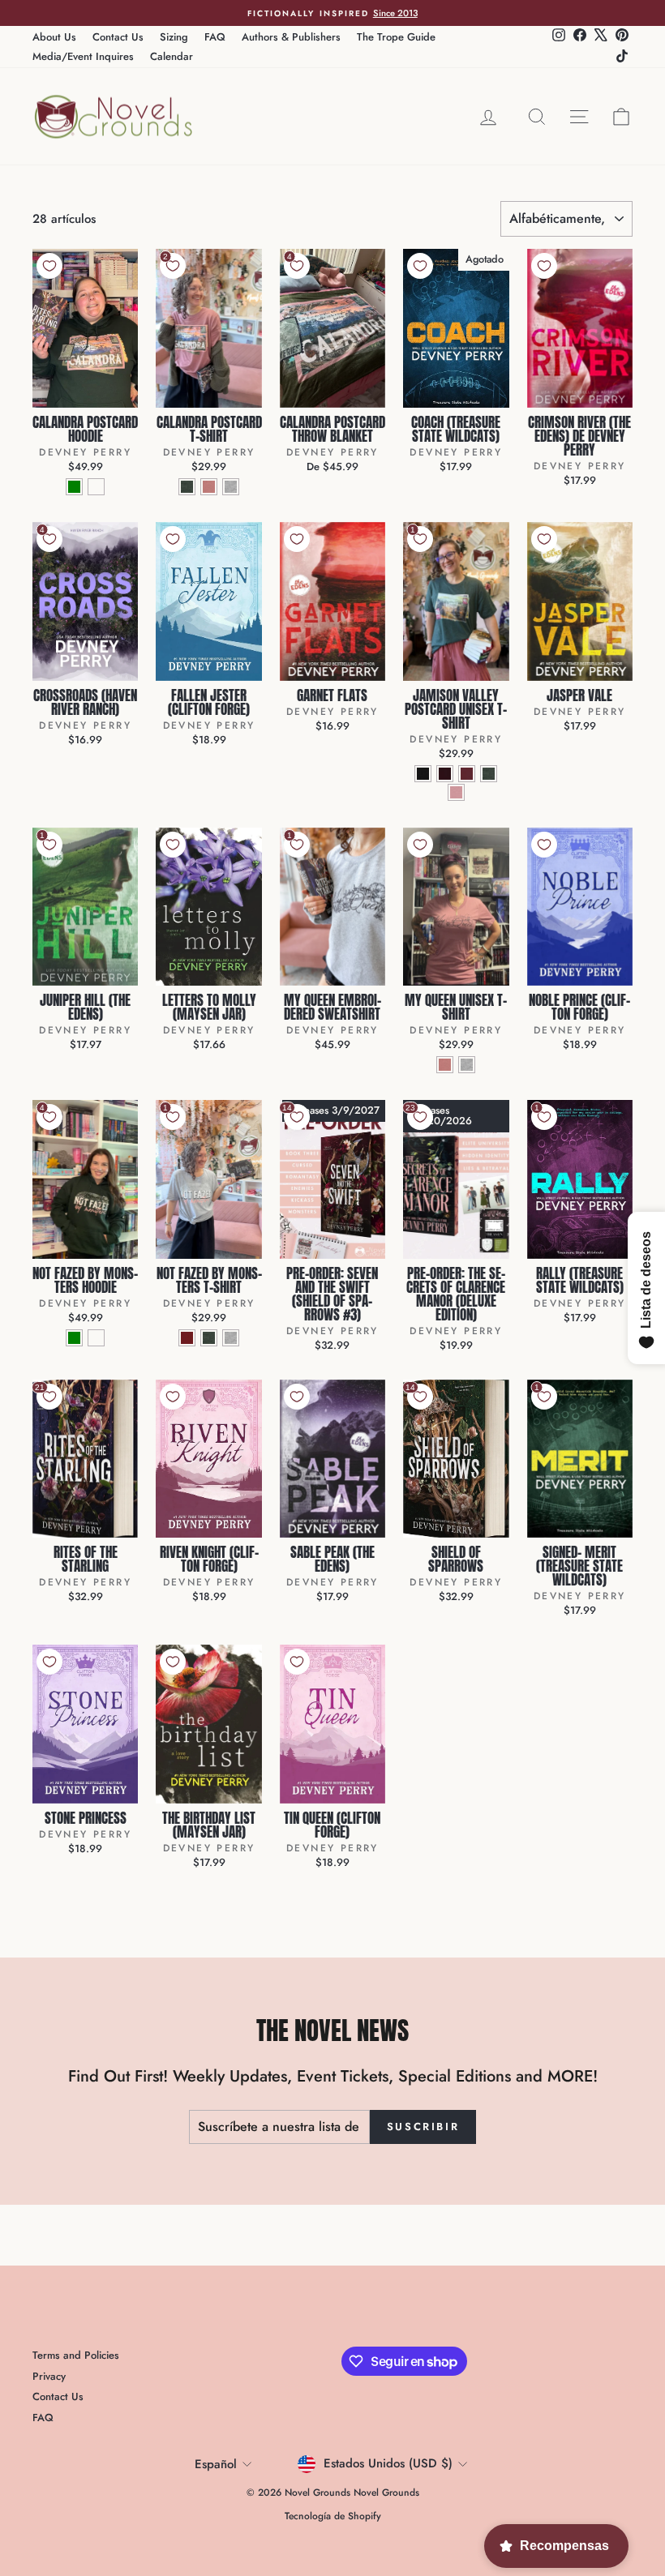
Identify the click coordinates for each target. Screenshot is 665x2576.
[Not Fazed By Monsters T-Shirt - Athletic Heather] (231, 1338)
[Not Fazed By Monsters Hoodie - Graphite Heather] (96, 1338)
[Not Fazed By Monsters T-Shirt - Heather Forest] (209, 1338)
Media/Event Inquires (83, 56)
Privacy (49, 2376)
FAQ (215, 37)
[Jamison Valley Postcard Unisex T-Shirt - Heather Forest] (489, 774)
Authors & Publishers (291, 37)
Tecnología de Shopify (333, 2516)
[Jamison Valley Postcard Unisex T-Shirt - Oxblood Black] (445, 774)
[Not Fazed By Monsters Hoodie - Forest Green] (74, 1338)
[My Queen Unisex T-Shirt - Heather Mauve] (445, 1065)
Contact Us (118, 37)
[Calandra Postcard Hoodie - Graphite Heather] (96, 487)
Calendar (172, 56)
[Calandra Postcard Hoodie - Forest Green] (74, 487)
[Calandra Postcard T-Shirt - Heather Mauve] (209, 487)
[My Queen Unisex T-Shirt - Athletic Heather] (467, 1065)
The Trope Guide (396, 37)
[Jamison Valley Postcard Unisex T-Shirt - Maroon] (467, 774)
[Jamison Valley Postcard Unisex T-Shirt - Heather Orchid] (456, 792)
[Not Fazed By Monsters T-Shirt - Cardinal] (187, 1338)
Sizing (174, 37)
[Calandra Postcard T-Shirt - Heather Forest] (187, 487)
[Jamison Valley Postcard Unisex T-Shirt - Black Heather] (423, 774)
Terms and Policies (76, 2355)
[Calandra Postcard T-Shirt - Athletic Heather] (231, 487)
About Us (54, 37)
